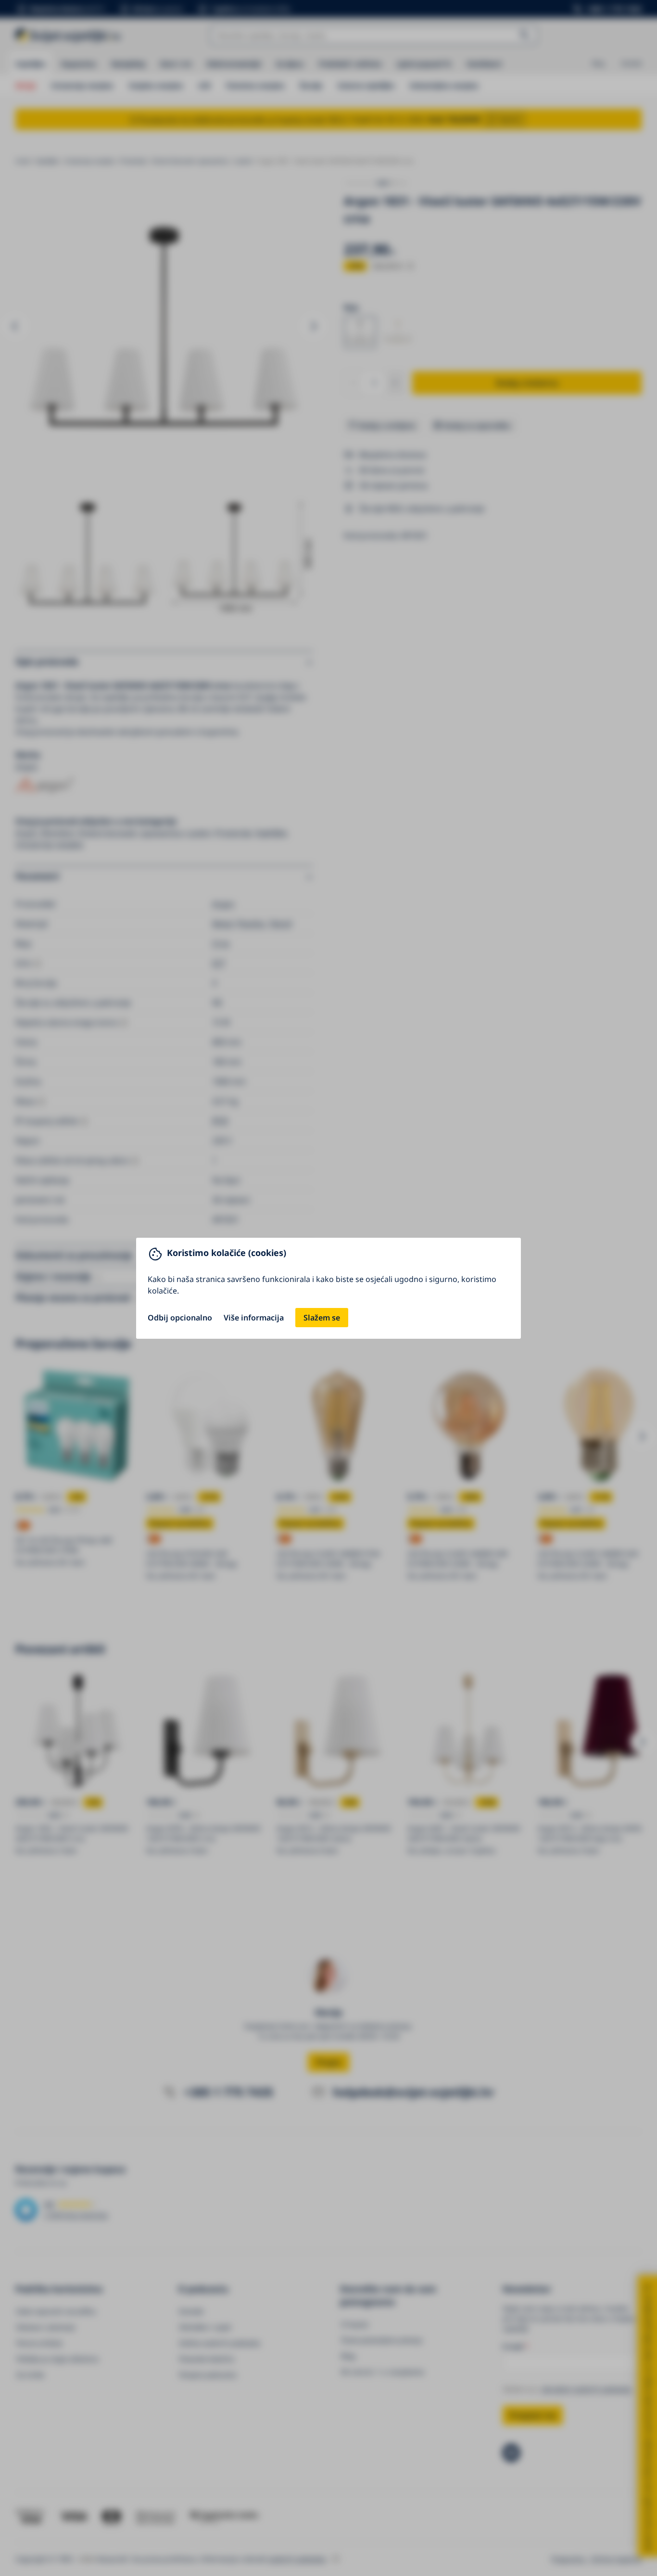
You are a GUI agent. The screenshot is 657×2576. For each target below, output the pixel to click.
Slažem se (322, 1318)
